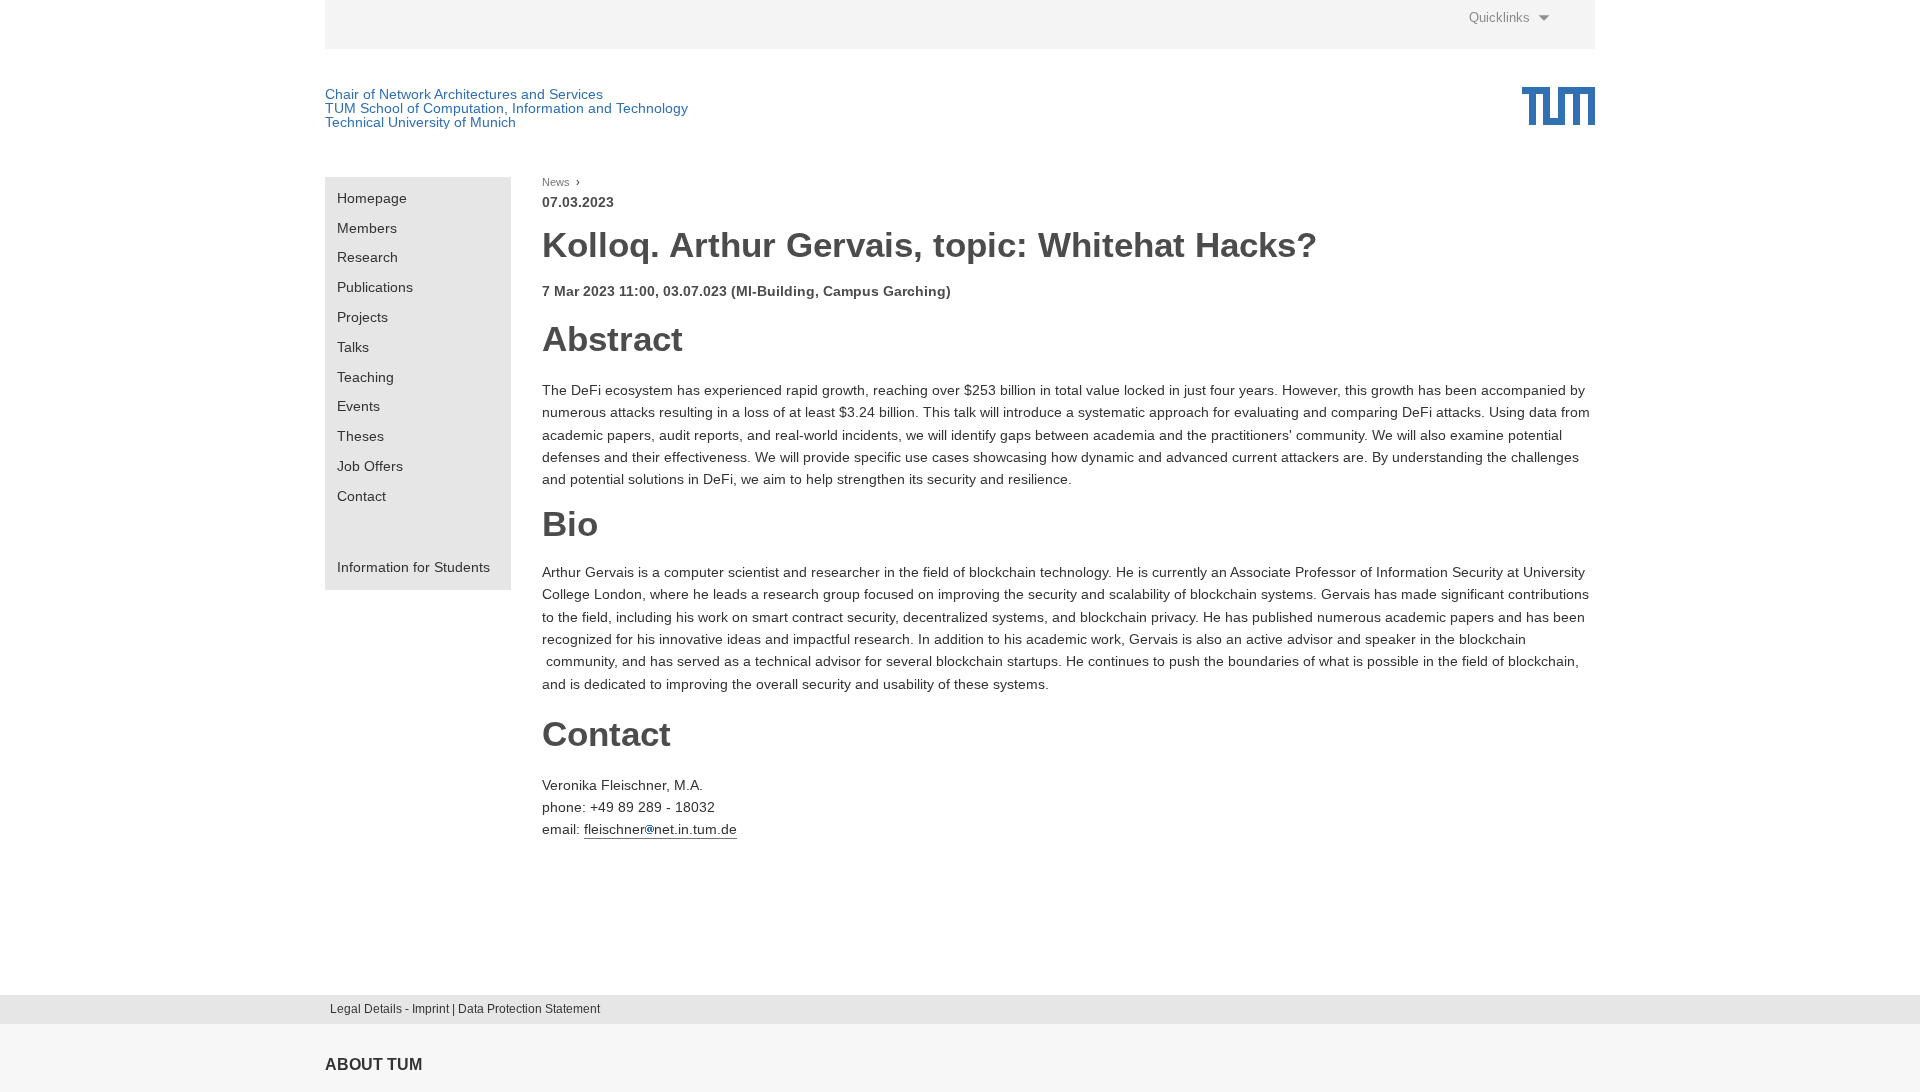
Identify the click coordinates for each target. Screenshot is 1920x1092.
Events (358, 406)
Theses (360, 436)
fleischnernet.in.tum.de (660, 829)
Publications (375, 287)
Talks (353, 347)
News (556, 182)
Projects (362, 317)
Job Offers (370, 466)
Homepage (372, 198)
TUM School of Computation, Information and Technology (506, 108)
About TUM (373, 1064)
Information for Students (413, 567)
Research (367, 257)
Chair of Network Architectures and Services (464, 94)
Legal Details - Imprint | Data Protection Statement (465, 1009)
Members (367, 228)
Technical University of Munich (420, 122)
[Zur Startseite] (1558, 106)
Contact (361, 496)
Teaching (365, 377)
